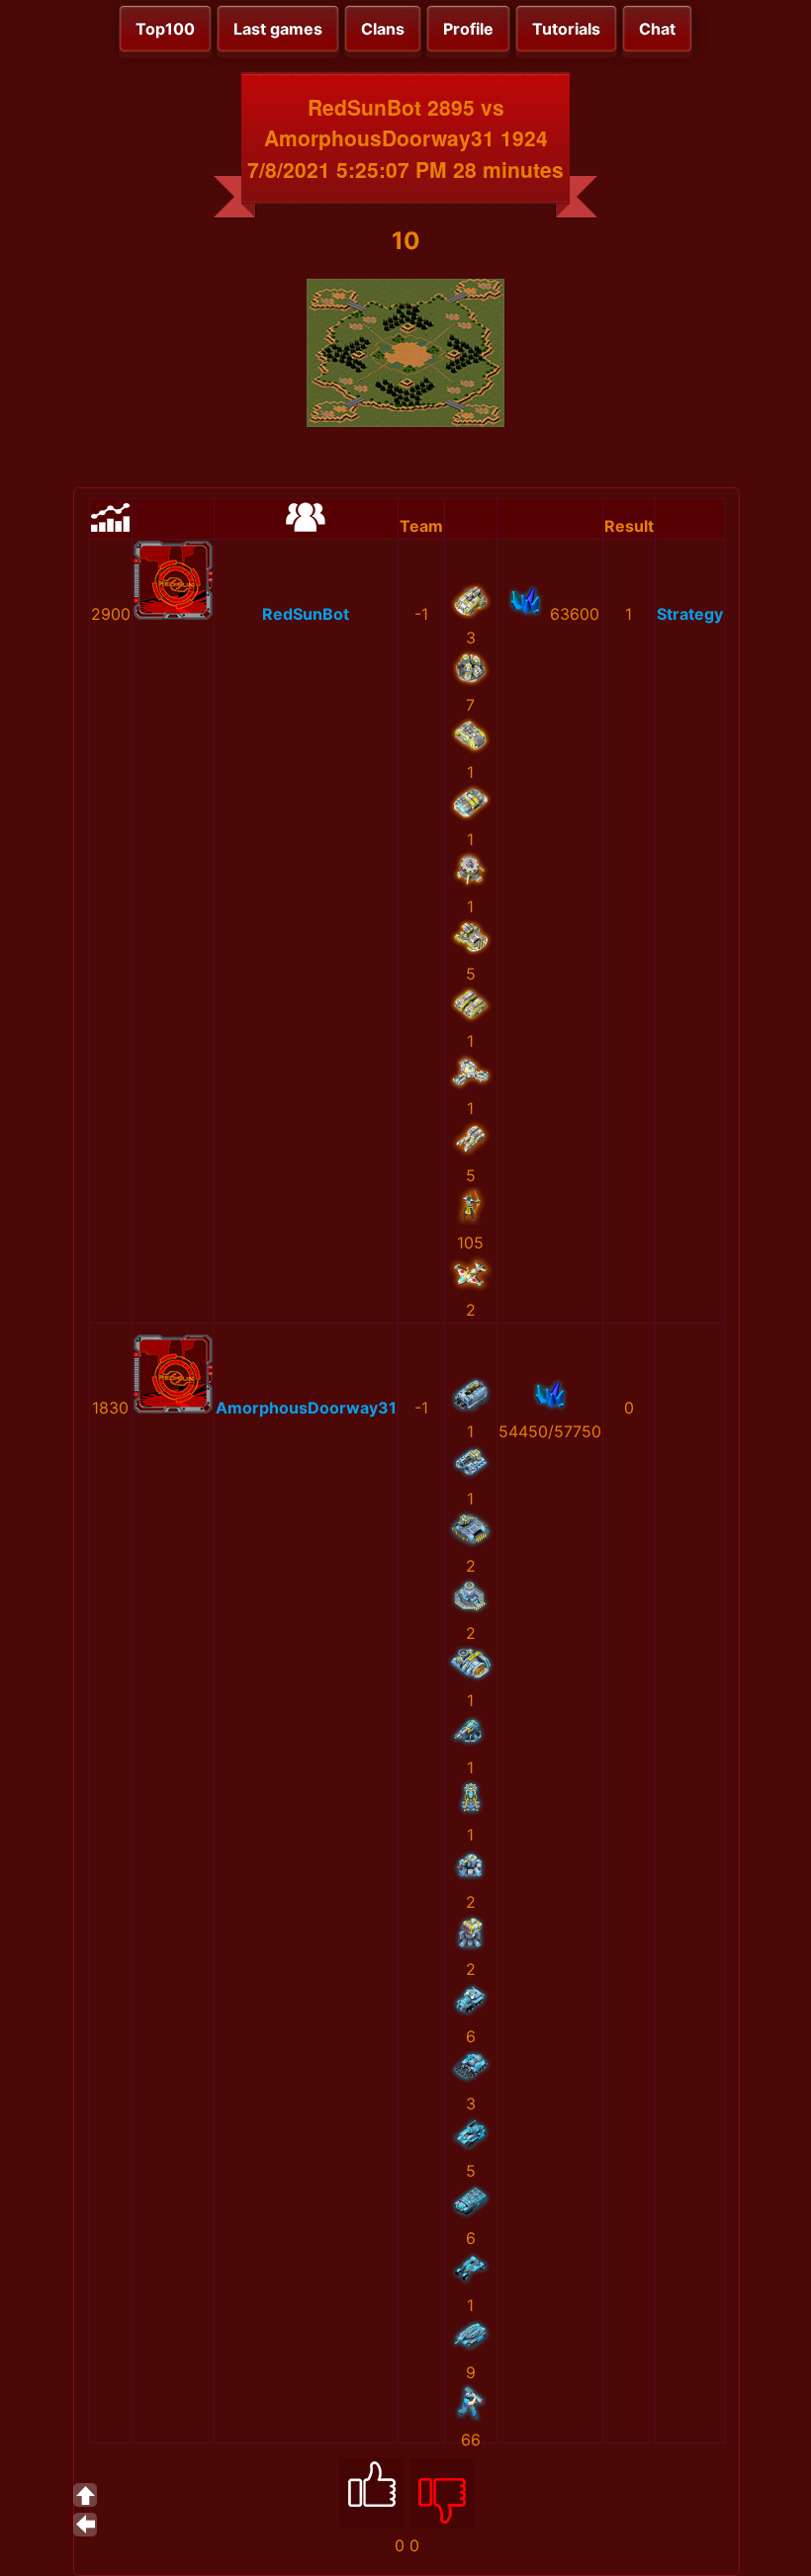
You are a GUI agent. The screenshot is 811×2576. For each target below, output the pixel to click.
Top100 (165, 29)
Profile (468, 29)
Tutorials (566, 29)
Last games (278, 29)
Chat (657, 29)
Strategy (690, 614)
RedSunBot (306, 614)
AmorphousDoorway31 (306, 1408)
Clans (383, 29)
